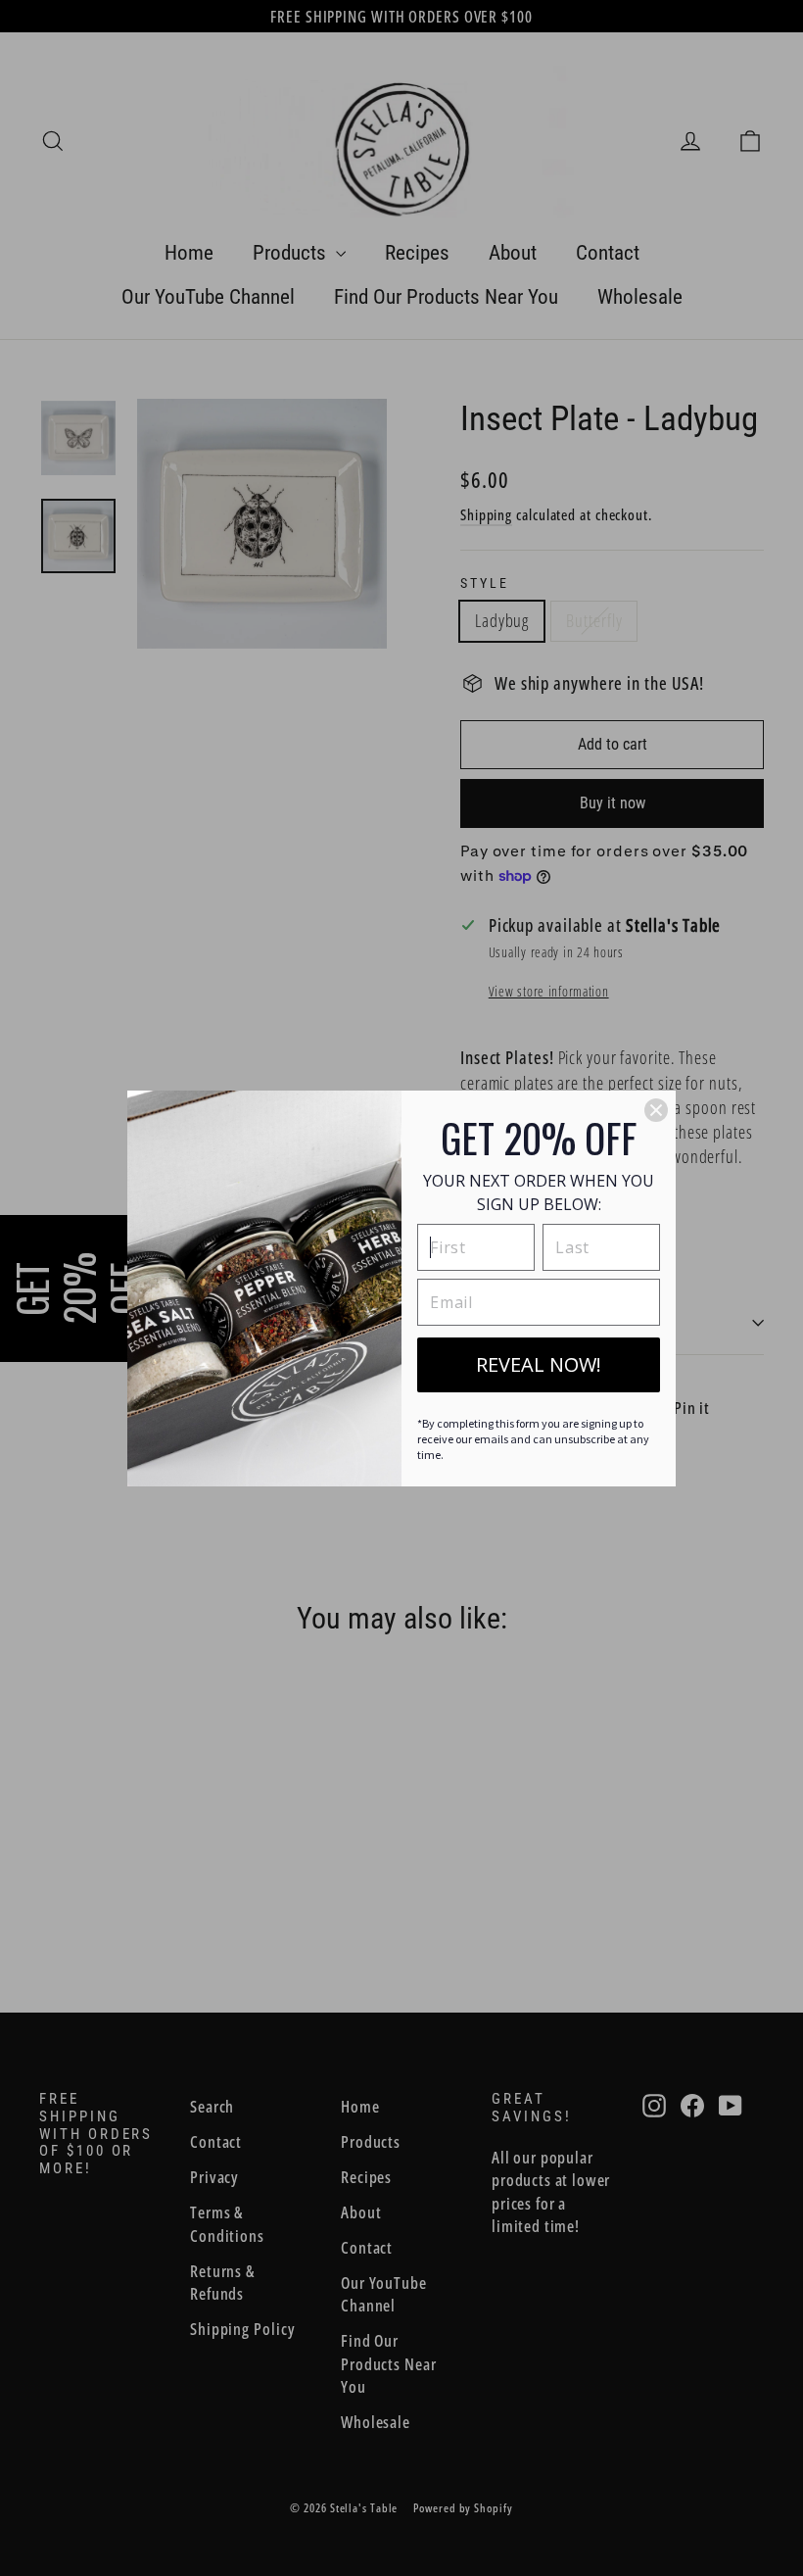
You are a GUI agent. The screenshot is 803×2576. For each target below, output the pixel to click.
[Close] (656, 1110)
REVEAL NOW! (539, 1364)
